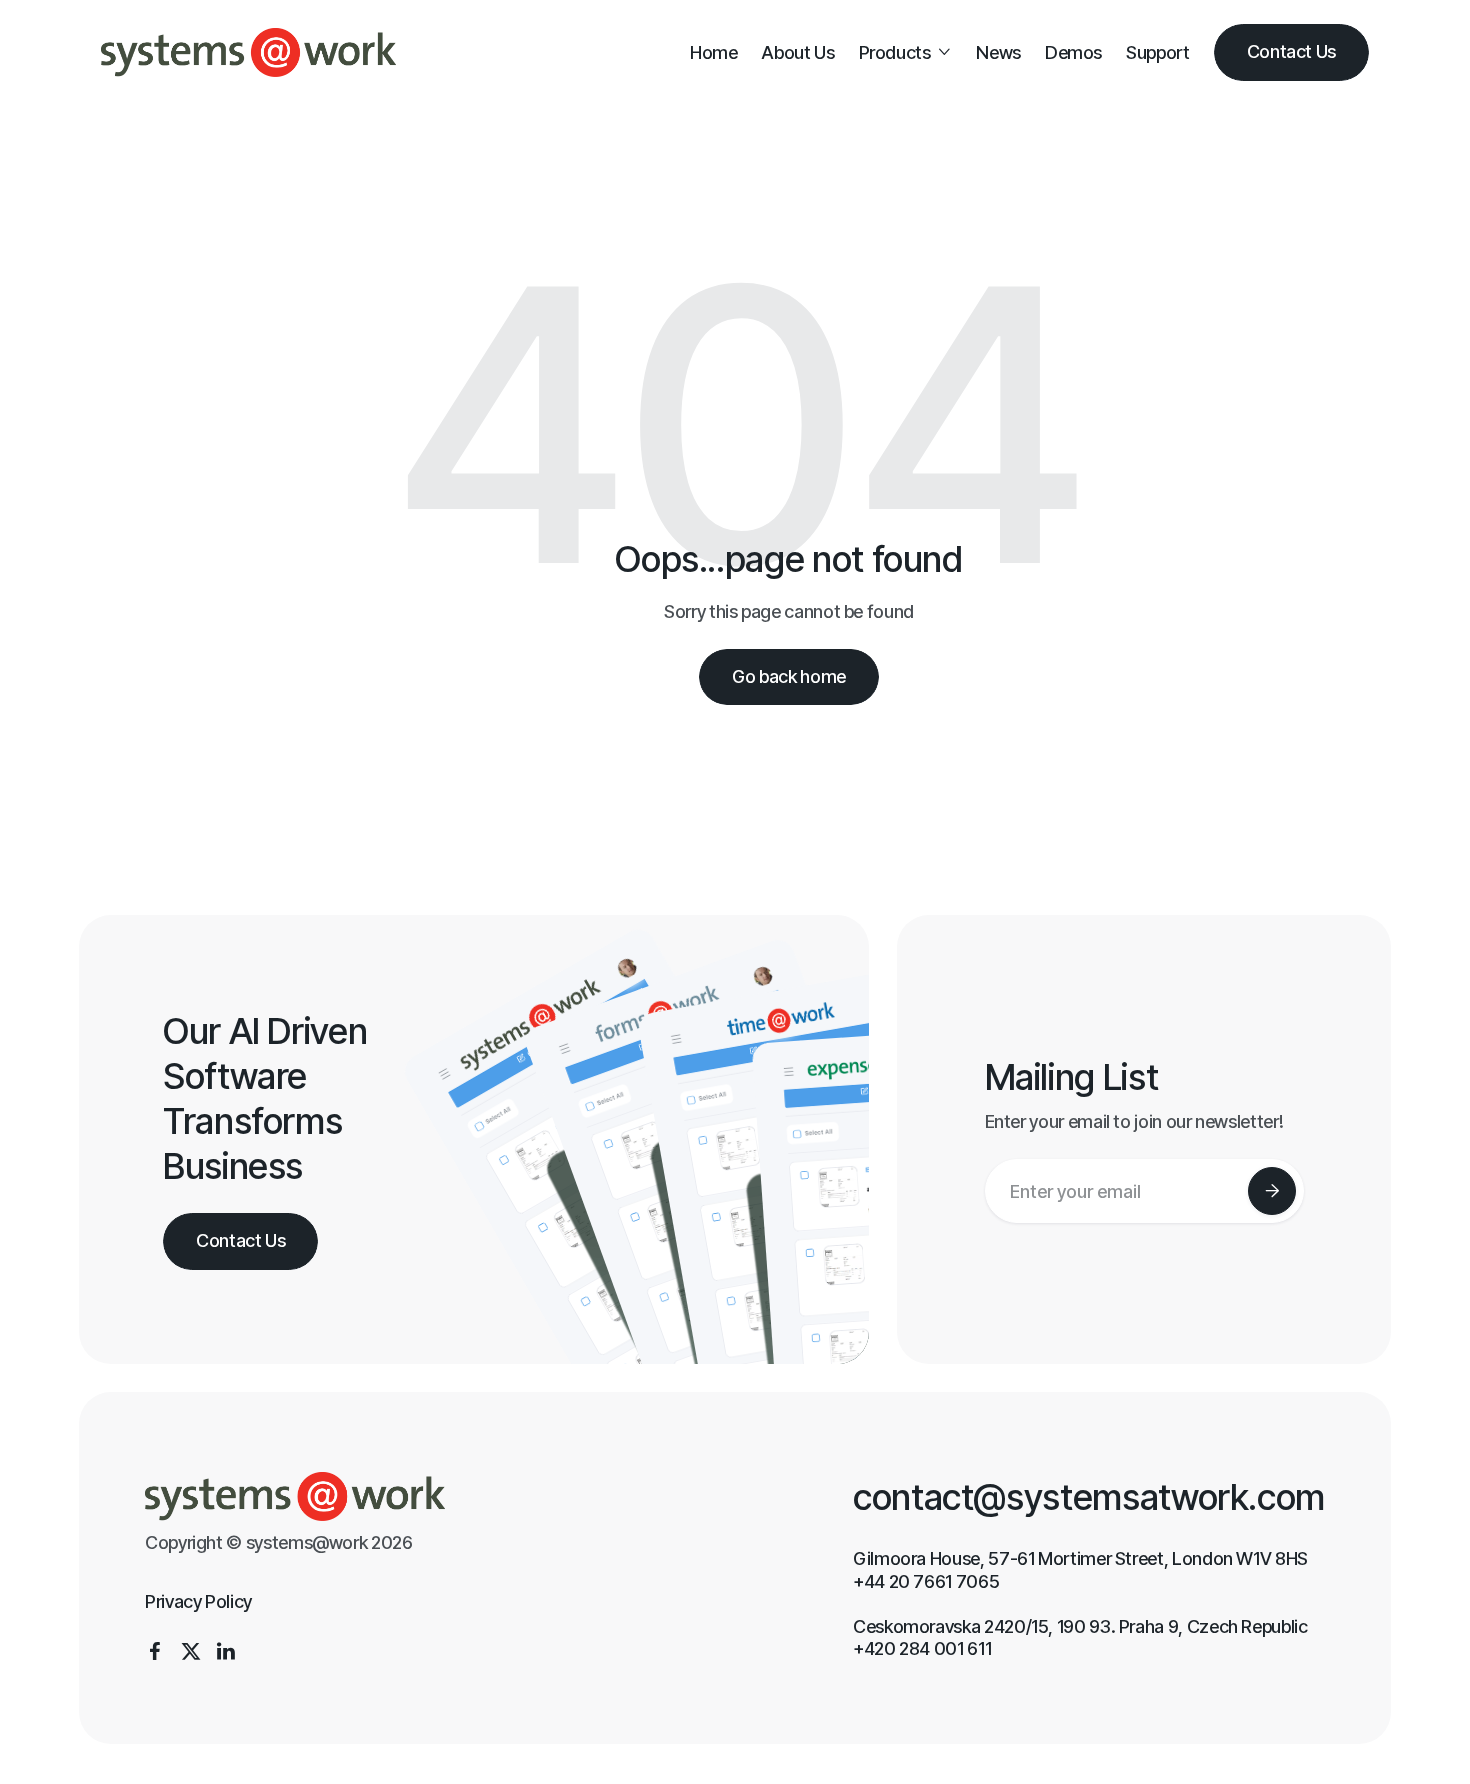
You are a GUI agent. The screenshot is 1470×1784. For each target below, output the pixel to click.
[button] (906, 52)
